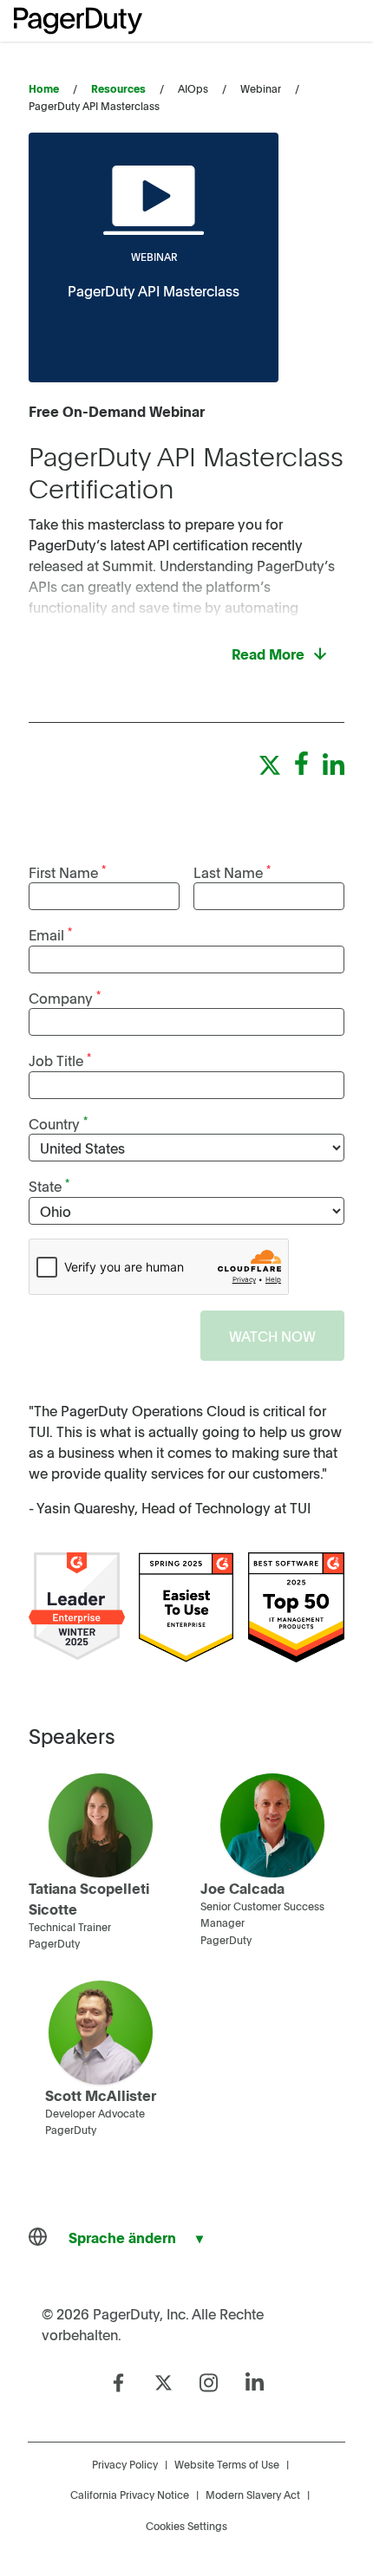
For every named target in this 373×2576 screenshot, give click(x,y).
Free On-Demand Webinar (117, 411)
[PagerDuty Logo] (78, 21)
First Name (67, 872)
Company (65, 997)
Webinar (154, 257)
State (49, 1185)
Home (44, 88)
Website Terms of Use (227, 2464)
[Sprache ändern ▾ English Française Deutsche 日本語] (122, 2237)
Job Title (60, 1060)
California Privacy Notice (130, 2495)
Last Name (232, 872)
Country (58, 1123)
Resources (118, 88)
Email (50, 934)
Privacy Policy (125, 2464)
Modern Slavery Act (253, 2495)
